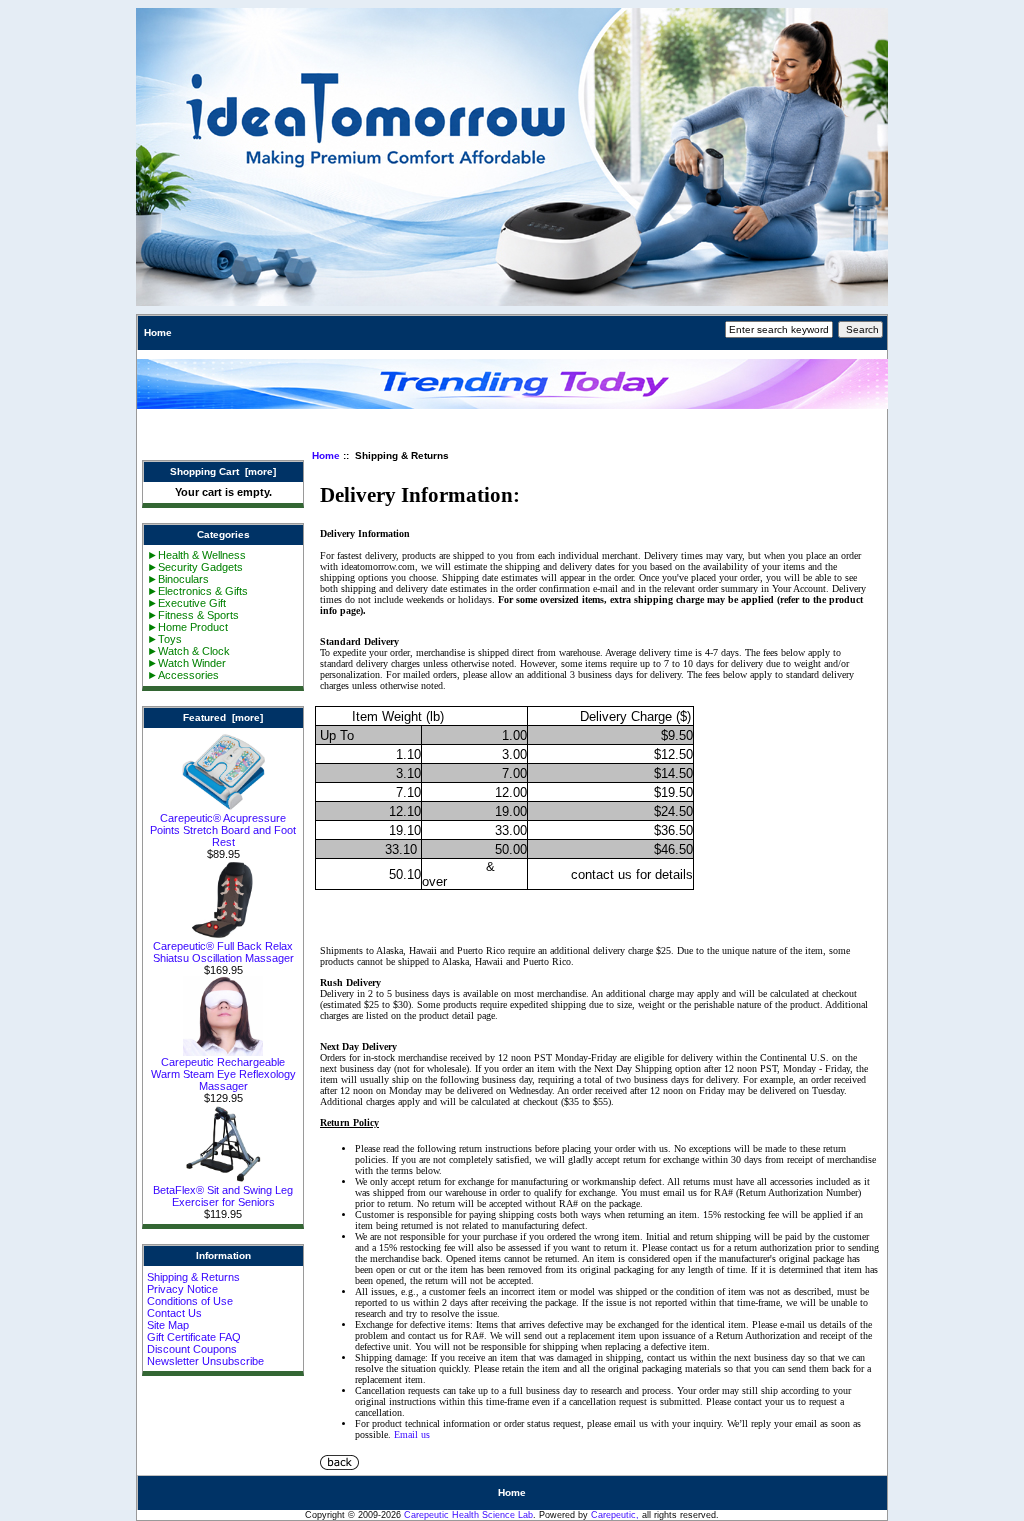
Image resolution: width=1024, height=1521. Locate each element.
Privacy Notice (182, 1289)
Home (158, 332)
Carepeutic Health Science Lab (468, 1515)
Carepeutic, (615, 1515)
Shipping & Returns (193, 1277)
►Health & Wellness (196, 555)
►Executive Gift (186, 603)
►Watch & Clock (188, 651)
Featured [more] (223, 717)
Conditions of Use (190, 1301)
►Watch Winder (186, 663)
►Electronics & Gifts (197, 591)
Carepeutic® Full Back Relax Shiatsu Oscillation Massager (223, 952)
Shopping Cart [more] (223, 471)
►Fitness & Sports (193, 615)
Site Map (168, 1325)
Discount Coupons (192, 1349)
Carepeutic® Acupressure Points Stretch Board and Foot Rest (223, 830)
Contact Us (174, 1313)
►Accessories (183, 675)
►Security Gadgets (195, 567)
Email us (412, 1434)
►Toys (164, 639)
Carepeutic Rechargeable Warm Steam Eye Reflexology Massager (223, 1074)
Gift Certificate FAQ (194, 1337)
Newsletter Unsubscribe (205, 1361)
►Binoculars (178, 579)
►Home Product (187, 627)
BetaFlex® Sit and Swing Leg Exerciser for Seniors (223, 1196)
